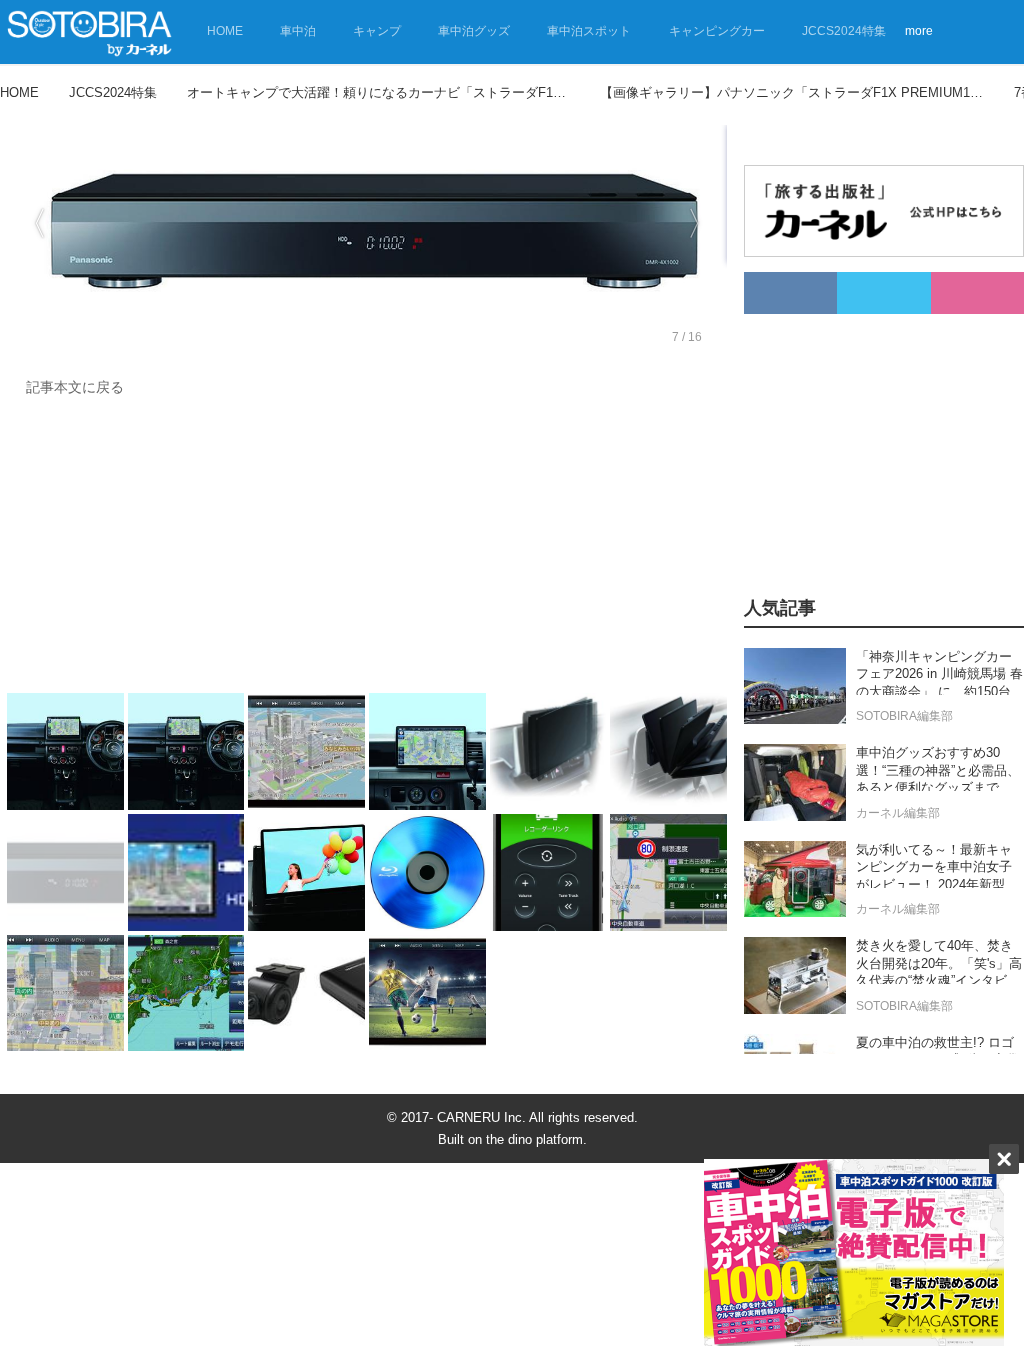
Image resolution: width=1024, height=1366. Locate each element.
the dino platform (534, 1139)
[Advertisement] (367, 550)
